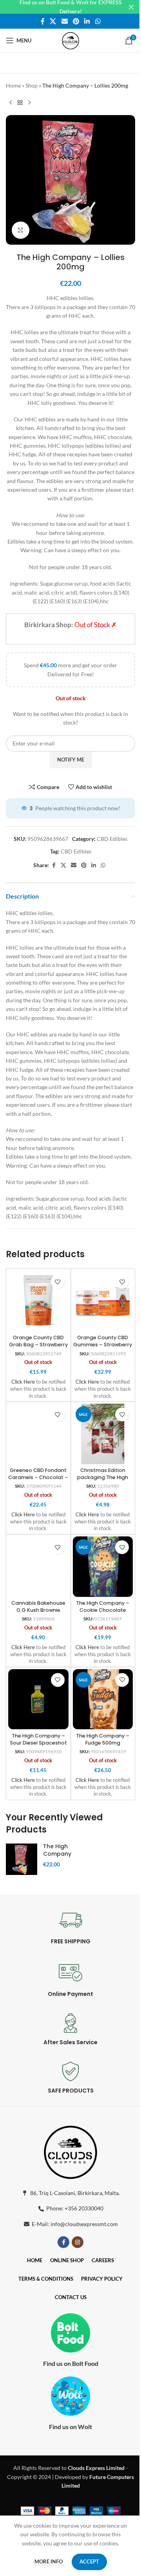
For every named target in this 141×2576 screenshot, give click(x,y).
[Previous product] (11, 103)
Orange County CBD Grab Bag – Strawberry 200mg (38, 1344)
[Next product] (29, 103)
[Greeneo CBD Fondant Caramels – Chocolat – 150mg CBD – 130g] (38, 1434)
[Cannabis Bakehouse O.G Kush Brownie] (38, 1567)
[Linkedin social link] (87, 21)
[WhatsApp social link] (98, 21)
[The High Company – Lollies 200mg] (22, 1859)
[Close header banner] (131, 7)
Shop (32, 85)
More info (49, 2561)
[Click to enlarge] (21, 230)
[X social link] (53, 21)
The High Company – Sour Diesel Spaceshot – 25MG (38, 1743)
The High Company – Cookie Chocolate (103, 1607)
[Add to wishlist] (58, 1282)
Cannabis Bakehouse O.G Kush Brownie (38, 1607)
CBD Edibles (112, 839)
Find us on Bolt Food (71, 2363)
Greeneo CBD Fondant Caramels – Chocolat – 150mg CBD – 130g (38, 1477)
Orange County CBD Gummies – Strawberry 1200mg (103, 1344)
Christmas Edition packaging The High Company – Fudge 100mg (103, 1481)
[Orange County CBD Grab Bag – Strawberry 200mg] (38, 1301)
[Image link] (70, 2151)
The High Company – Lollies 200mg (57, 1858)
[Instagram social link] (78, 2242)
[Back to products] (20, 103)
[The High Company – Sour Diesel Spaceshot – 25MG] (38, 1699)
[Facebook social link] (43, 21)
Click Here (23, 1382)
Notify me (71, 760)
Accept (89, 2561)
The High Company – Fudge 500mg (103, 1739)
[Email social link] (64, 21)
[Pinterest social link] (76, 21)
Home (13, 85)
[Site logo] (70, 40)
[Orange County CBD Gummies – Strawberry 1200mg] (103, 1301)
